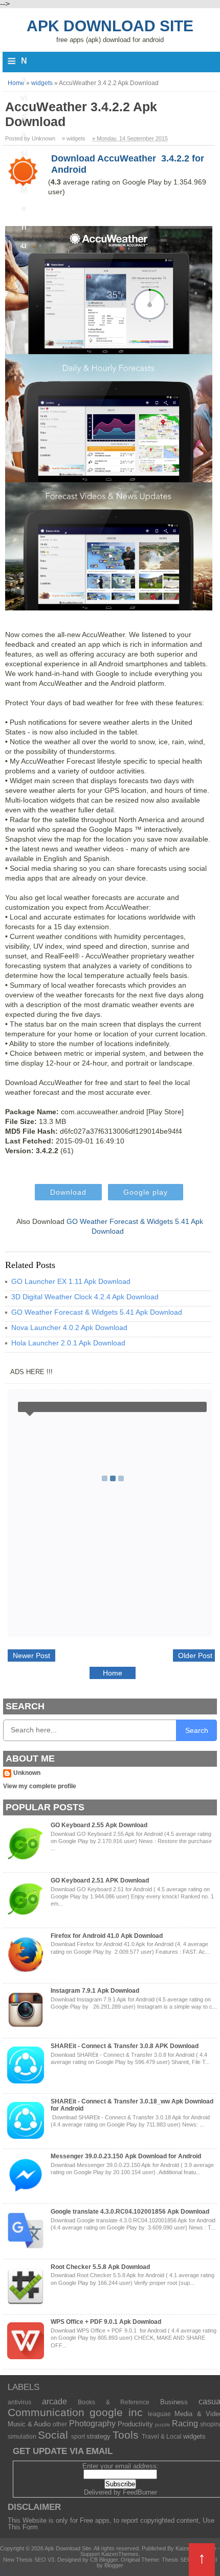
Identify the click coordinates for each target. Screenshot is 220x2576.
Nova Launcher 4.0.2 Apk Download (69, 1327)
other (60, 2424)
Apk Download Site (110, 26)
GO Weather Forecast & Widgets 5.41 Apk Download (97, 1312)
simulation (22, 2436)
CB (4, 2573)
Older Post (195, 1655)
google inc (116, 2412)
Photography (92, 2424)
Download (68, 1192)
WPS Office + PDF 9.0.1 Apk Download (106, 2322)
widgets (194, 2436)
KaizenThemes (120, 2554)
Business (174, 2402)
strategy (98, 2436)
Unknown (27, 1773)
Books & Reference (114, 2402)
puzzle (163, 2425)
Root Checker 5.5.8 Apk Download (100, 2267)
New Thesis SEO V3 (29, 2560)
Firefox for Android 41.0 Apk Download (107, 1936)
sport (78, 2436)
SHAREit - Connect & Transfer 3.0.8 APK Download (125, 2046)
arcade (54, 2401)
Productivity (135, 2424)
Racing (185, 2424)
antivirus (19, 2402)
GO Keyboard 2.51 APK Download (100, 1880)
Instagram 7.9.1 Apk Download (95, 1991)
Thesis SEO (177, 2560)
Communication (46, 2412)
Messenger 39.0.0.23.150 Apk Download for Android (126, 2156)
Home (113, 1673)
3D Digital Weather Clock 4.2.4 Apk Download (85, 1297)
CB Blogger (104, 2560)
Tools (126, 2435)
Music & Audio (29, 2424)
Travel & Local (162, 2436)
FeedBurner (140, 2492)
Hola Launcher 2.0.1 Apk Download (68, 1343)
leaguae (159, 2414)
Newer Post (31, 1655)
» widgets (74, 138)
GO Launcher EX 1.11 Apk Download (71, 1281)
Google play (146, 1192)
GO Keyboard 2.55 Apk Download (99, 1825)
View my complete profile (40, 1786)
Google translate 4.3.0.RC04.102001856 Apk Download (130, 2212)
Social (53, 2435)
